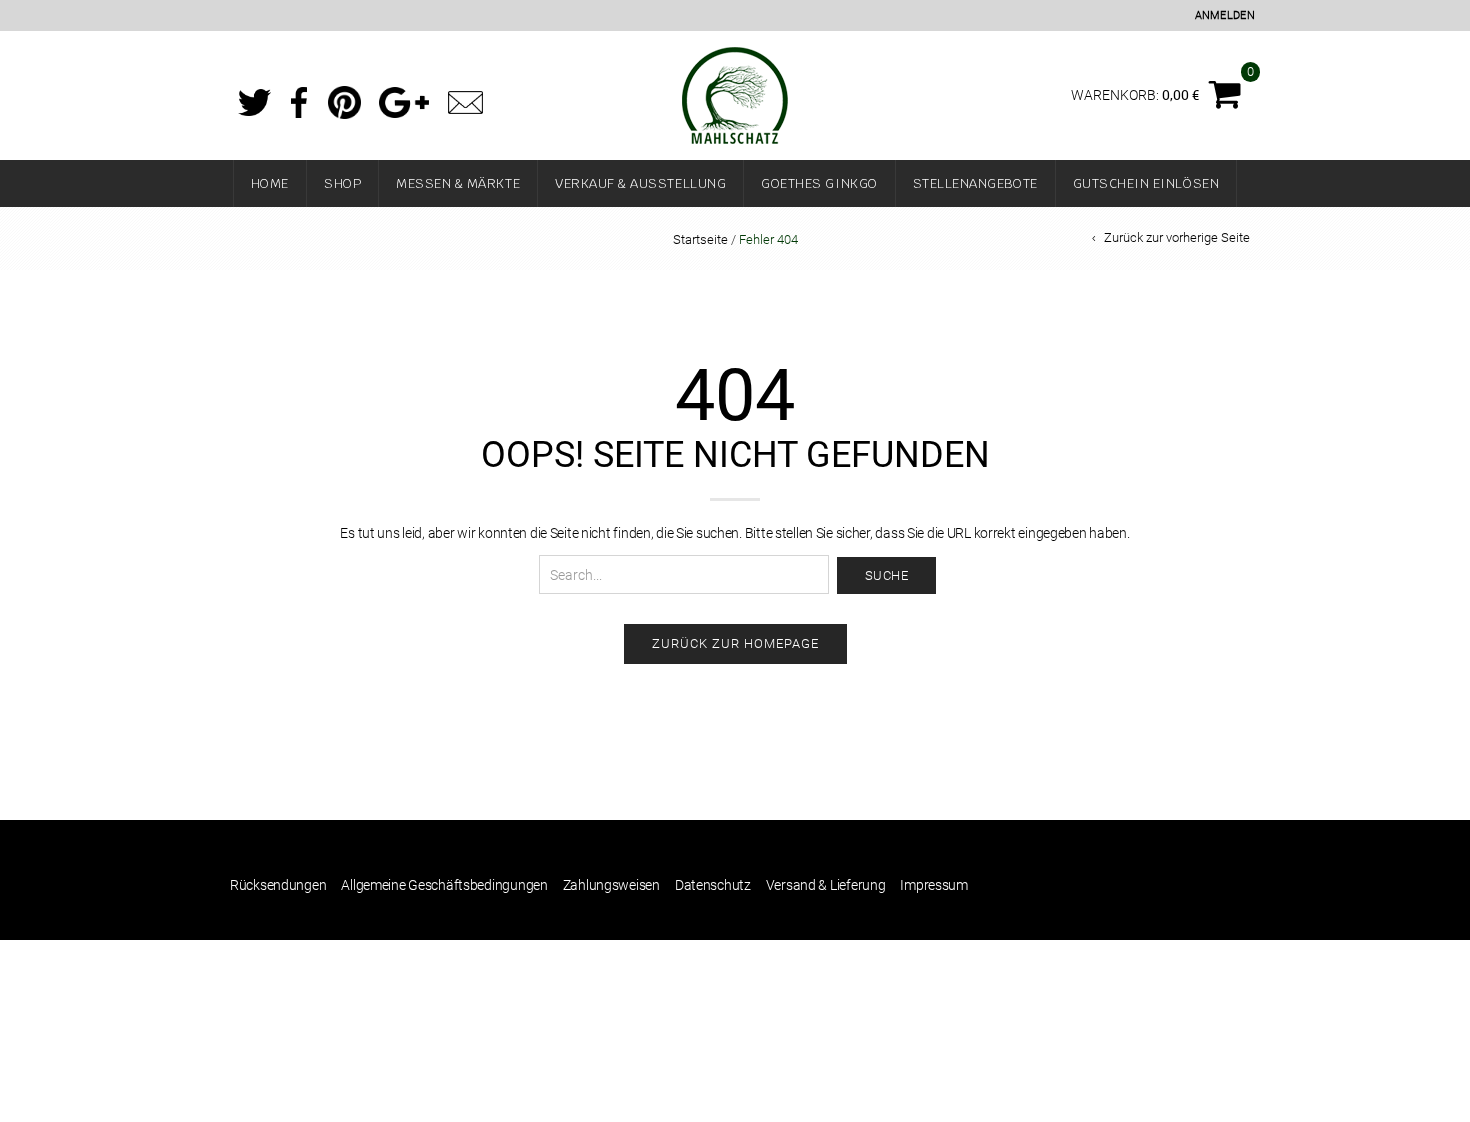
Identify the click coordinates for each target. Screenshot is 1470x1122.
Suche (887, 575)
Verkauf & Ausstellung (640, 183)
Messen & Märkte (458, 183)
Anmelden (1225, 15)
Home (270, 183)
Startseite (700, 239)
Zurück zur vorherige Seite (1177, 237)
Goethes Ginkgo (819, 183)
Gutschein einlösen (1146, 183)
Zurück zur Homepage (735, 643)
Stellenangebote (975, 183)
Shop (342, 183)
